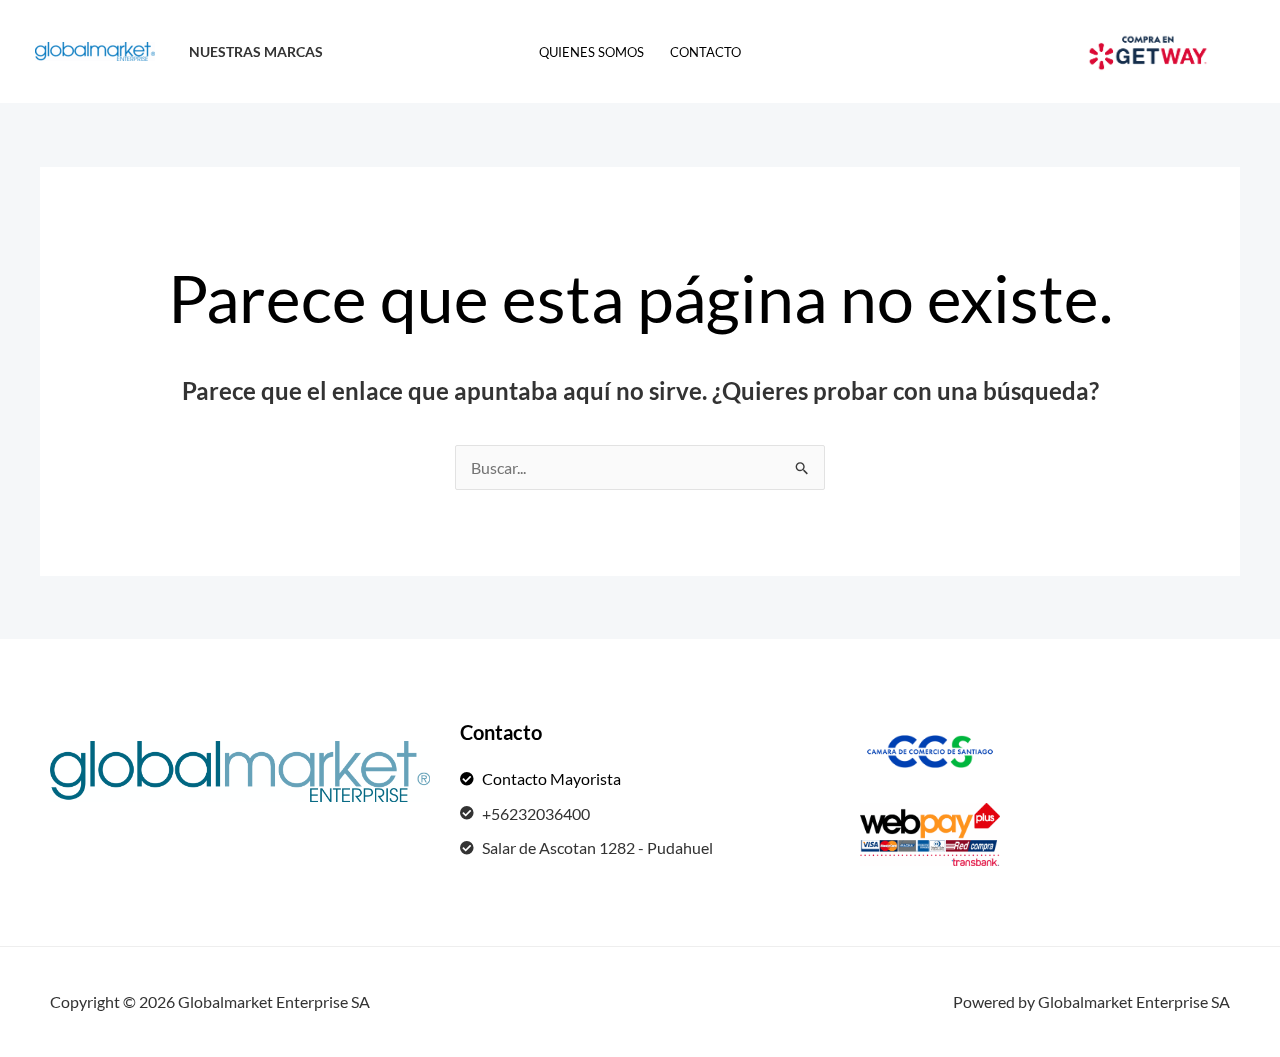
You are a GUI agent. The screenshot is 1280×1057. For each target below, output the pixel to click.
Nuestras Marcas (256, 51)
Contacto (705, 52)
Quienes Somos (591, 52)
